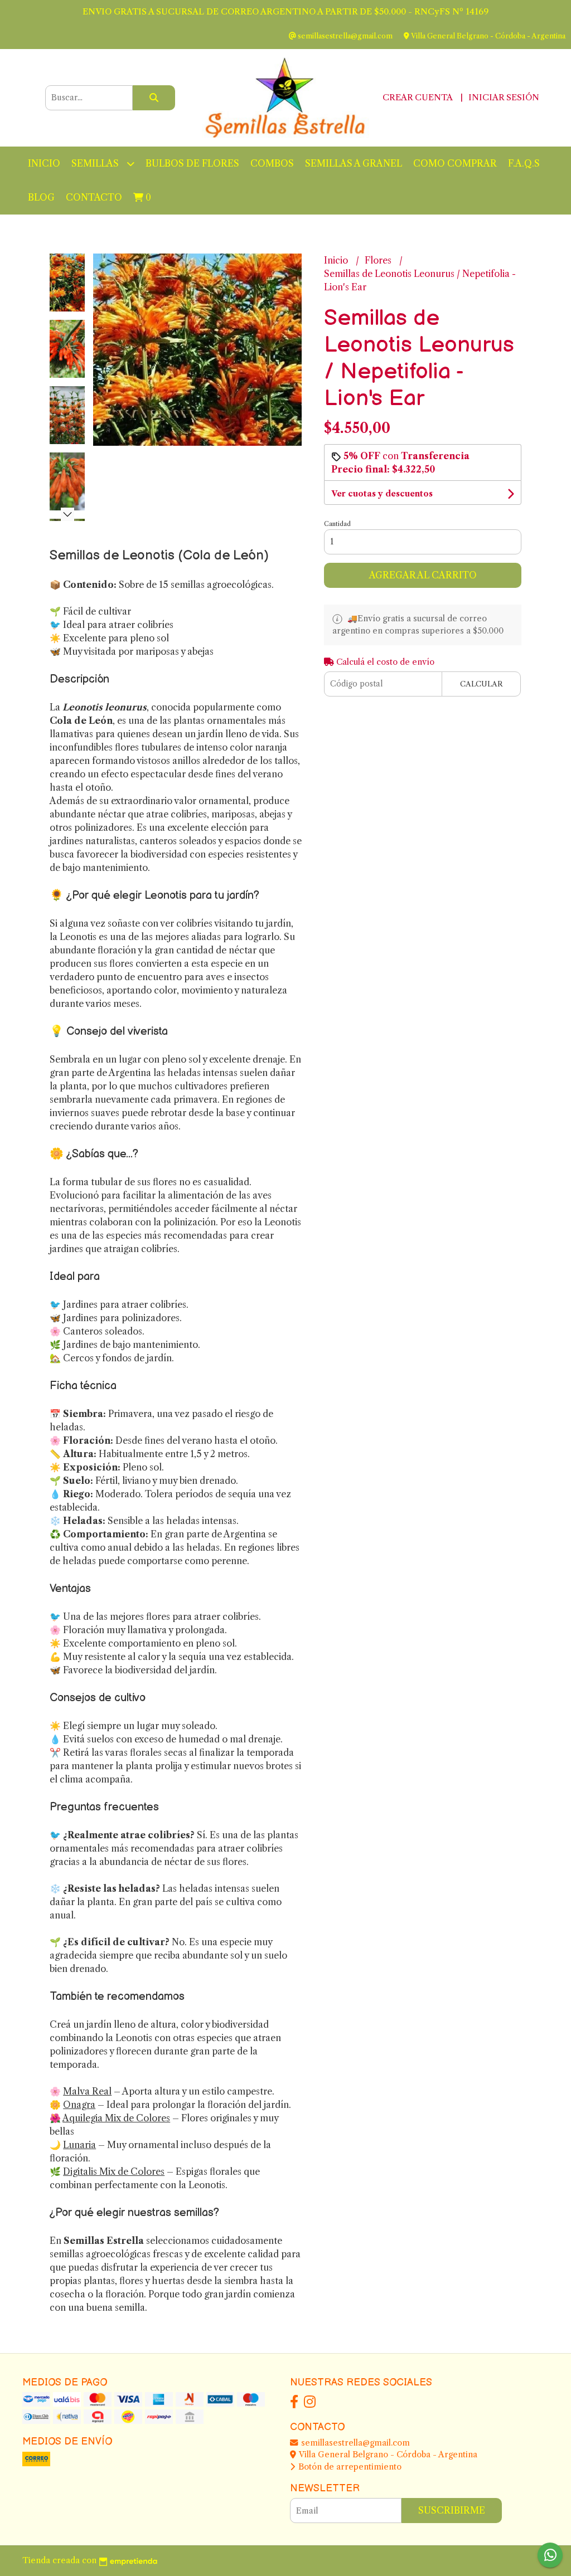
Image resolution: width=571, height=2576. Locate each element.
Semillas (96, 163)
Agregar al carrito (423, 575)
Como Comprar (455, 163)
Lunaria (79, 2145)
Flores (379, 260)
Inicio (44, 163)
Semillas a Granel (354, 163)
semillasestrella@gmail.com (354, 2443)
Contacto (94, 197)
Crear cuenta (417, 97)
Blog (41, 197)
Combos (272, 163)
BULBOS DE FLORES (192, 163)
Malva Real (87, 2091)
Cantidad (337, 524)
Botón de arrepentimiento (349, 2467)
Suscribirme (452, 2510)
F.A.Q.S (524, 163)
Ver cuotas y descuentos (382, 494)
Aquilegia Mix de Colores (116, 2118)
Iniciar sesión (504, 97)
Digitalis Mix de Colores (114, 2171)
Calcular (482, 684)
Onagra (79, 2105)
